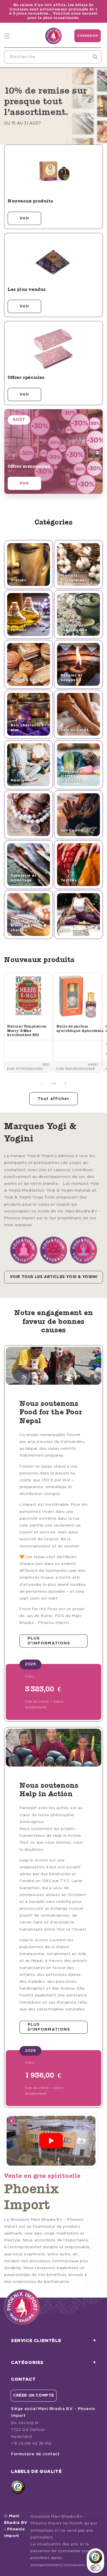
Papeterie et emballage (24, 878)
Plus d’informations (49, 1641)
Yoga (66, 930)
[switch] (95, 2568)
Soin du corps (75, 730)
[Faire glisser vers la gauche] (41, 1084)
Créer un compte (34, 2396)
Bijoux (17, 830)
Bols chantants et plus (28, 728)
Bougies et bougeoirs (72, 678)
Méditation (22, 781)
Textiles (69, 880)
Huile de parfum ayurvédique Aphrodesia (80, 1029)
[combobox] (53, 57)
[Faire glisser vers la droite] (66, 1084)
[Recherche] (95, 57)
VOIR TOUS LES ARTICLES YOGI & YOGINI (54, 1277)
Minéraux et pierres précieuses (73, 776)
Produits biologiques (73, 578)
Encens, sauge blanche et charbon (25, 926)
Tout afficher (54, 1099)
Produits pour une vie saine (74, 628)
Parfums (19, 630)
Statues (19, 580)
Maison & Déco (26, 680)
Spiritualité (72, 830)
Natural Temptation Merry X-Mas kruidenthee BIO (27, 1031)
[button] (7, 36)
